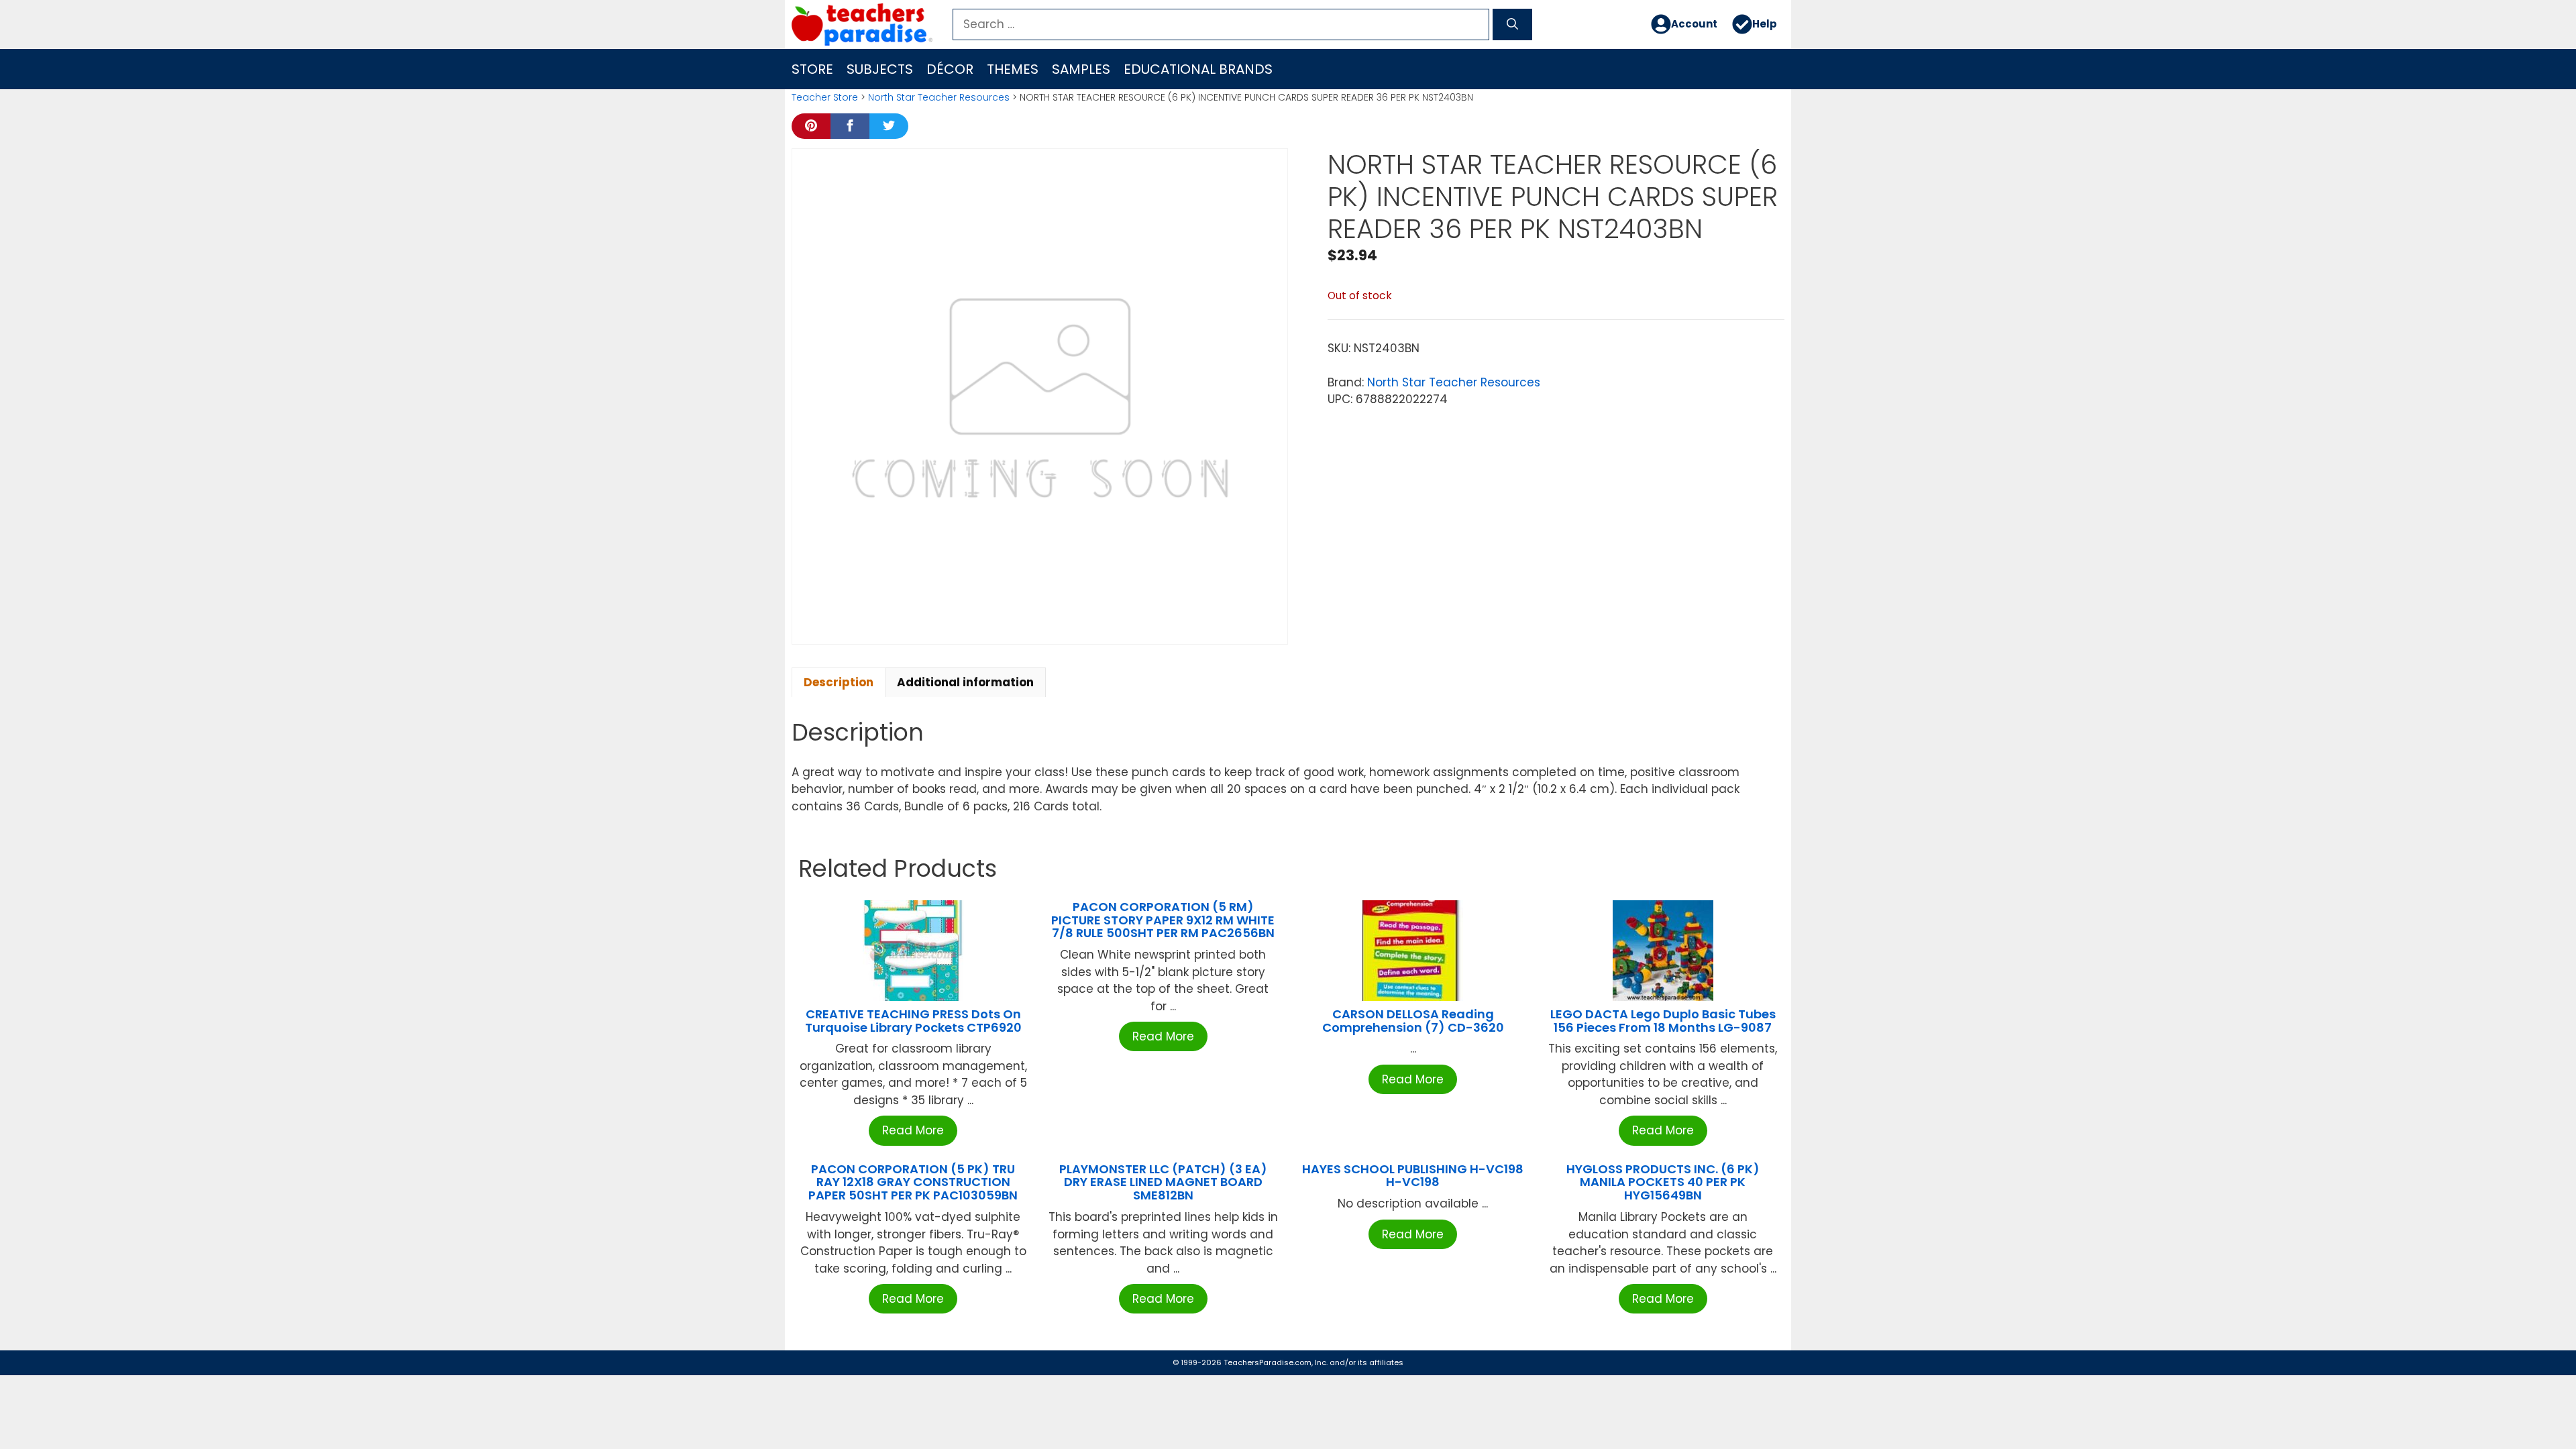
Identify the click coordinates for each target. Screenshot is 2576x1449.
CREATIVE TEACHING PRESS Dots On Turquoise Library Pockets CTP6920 (913, 1021)
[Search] (1512, 25)
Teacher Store (825, 97)
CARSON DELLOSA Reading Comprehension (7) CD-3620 (1413, 1021)
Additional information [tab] (965, 682)
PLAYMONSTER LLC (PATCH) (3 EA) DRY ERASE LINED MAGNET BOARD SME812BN (1163, 1182)
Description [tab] (839, 682)
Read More (913, 1130)
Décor (950, 69)
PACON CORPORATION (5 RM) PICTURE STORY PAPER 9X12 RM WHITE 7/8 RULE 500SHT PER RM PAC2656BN (1163, 920)
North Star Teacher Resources (939, 97)
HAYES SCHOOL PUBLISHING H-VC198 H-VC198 (1413, 1176)
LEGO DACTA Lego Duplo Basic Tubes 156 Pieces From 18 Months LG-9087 (1663, 1021)
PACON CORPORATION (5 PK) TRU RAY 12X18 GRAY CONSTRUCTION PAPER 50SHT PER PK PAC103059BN (913, 1182)
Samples (1081, 69)
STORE (812, 69)
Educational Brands (1198, 69)
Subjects (880, 69)
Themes (1013, 69)
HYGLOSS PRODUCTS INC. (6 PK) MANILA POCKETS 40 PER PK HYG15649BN (1663, 1182)
